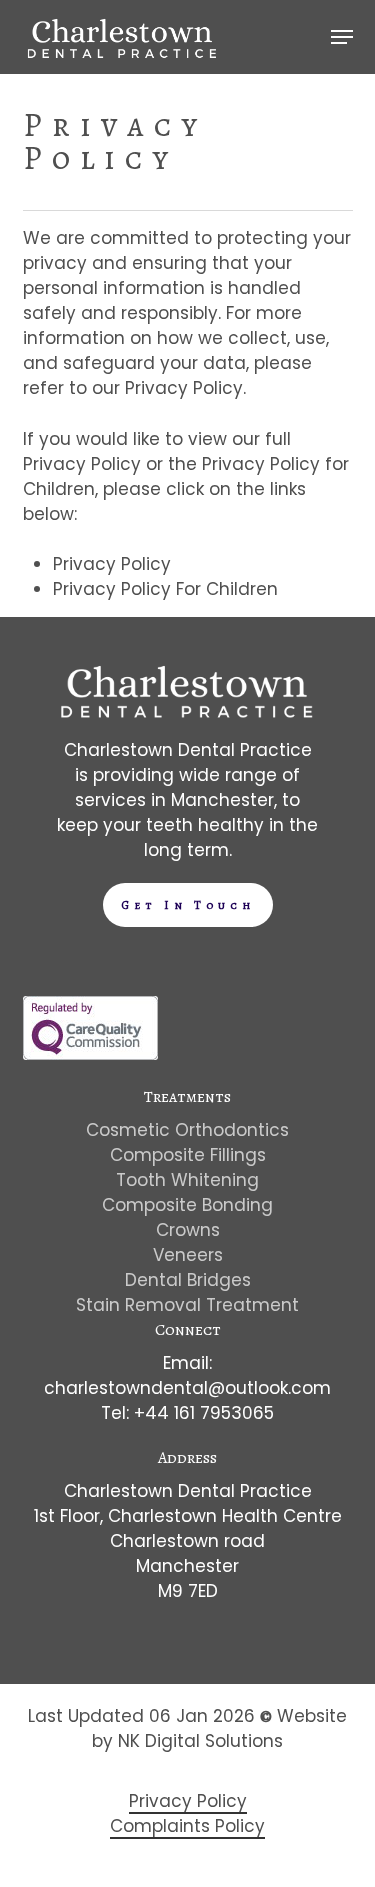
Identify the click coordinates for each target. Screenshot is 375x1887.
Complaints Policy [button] (187, 1826)
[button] (342, 37)
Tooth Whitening (187, 1180)
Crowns (188, 1230)
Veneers (188, 1255)
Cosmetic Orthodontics (187, 1130)
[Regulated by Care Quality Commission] (90, 1054)
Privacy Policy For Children (165, 589)
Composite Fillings (188, 1155)
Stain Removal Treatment (187, 1305)
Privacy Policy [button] (188, 1801)
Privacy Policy (112, 564)
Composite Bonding (187, 1205)
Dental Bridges (188, 1280)
